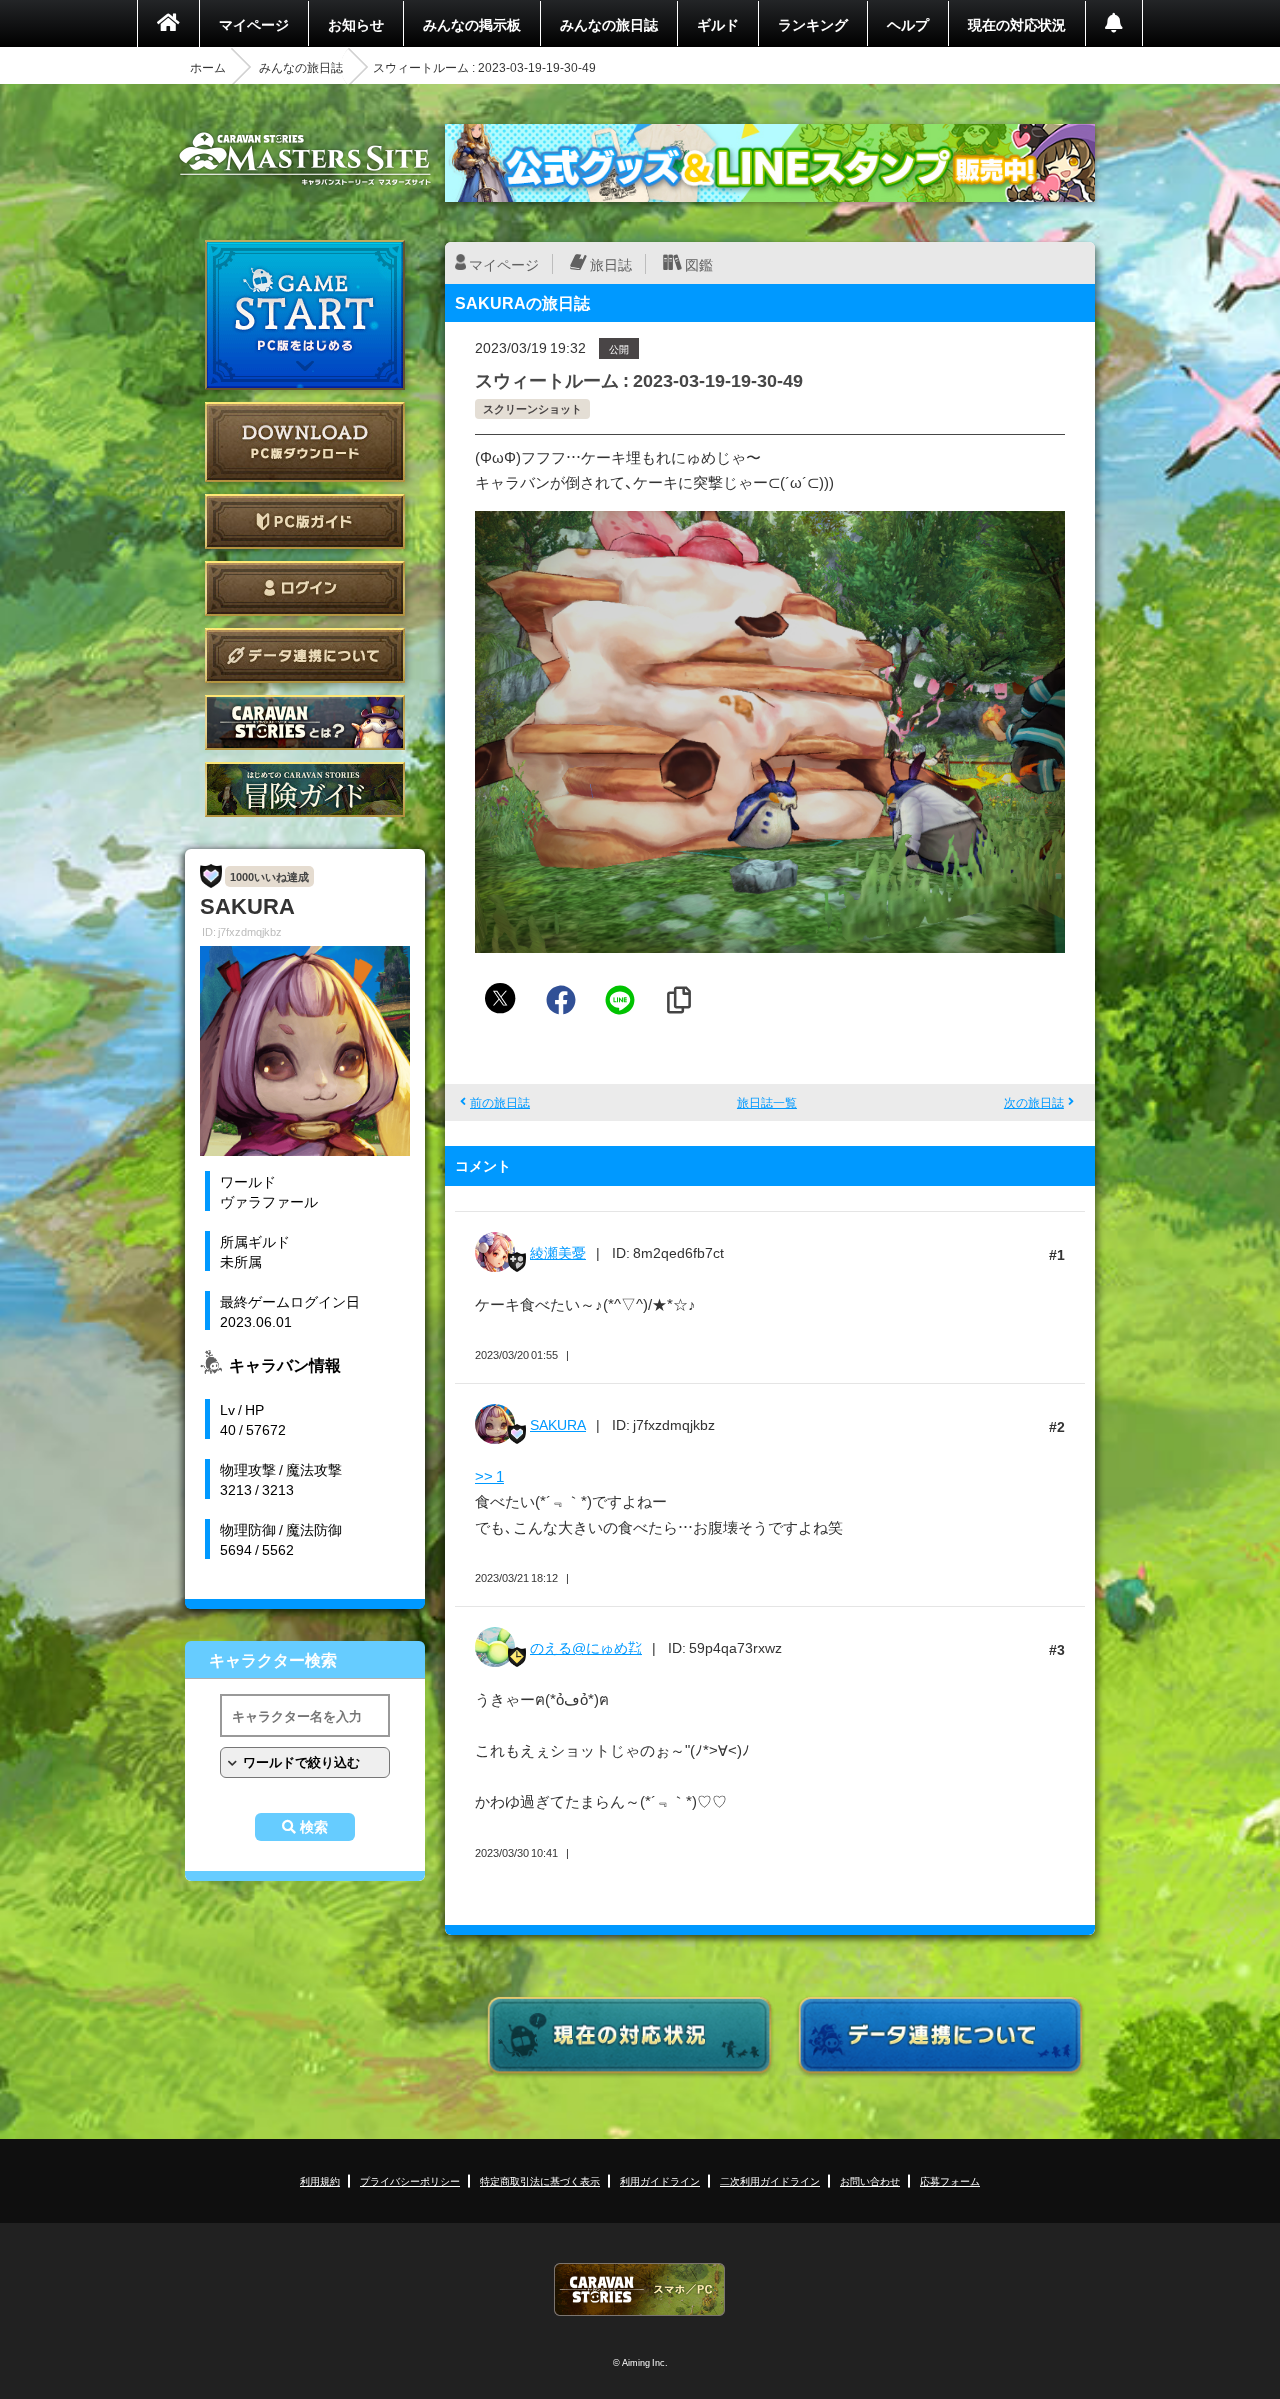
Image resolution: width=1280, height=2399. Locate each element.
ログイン (305, 588)
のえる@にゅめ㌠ (586, 1647)
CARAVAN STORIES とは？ (305, 722)
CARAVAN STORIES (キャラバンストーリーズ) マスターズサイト (305, 159)
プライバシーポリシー (410, 2180)
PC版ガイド (305, 521)
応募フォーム (950, 2180)
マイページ (254, 24)
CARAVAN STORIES (640, 2289)
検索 (314, 1827)
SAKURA (558, 1424)
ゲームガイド (305, 789)
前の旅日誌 (500, 1102)
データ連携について (305, 655)
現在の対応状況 (1017, 24)
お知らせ (356, 24)
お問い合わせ (870, 2180)
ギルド (718, 24)
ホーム (208, 67)
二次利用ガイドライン (770, 2180)
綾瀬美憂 (558, 1252)
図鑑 (699, 264)
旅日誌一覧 (767, 1102)
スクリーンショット (532, 408)
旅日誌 (611, 264)
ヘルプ (908, 24)
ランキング (813, 24)
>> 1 (489, 1476)
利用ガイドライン (660, 2180)
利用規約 (320, 2180)
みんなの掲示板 (472, 24)
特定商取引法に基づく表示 (540, 2180)
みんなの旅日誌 (609, 24)
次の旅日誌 (1034, 1102)
